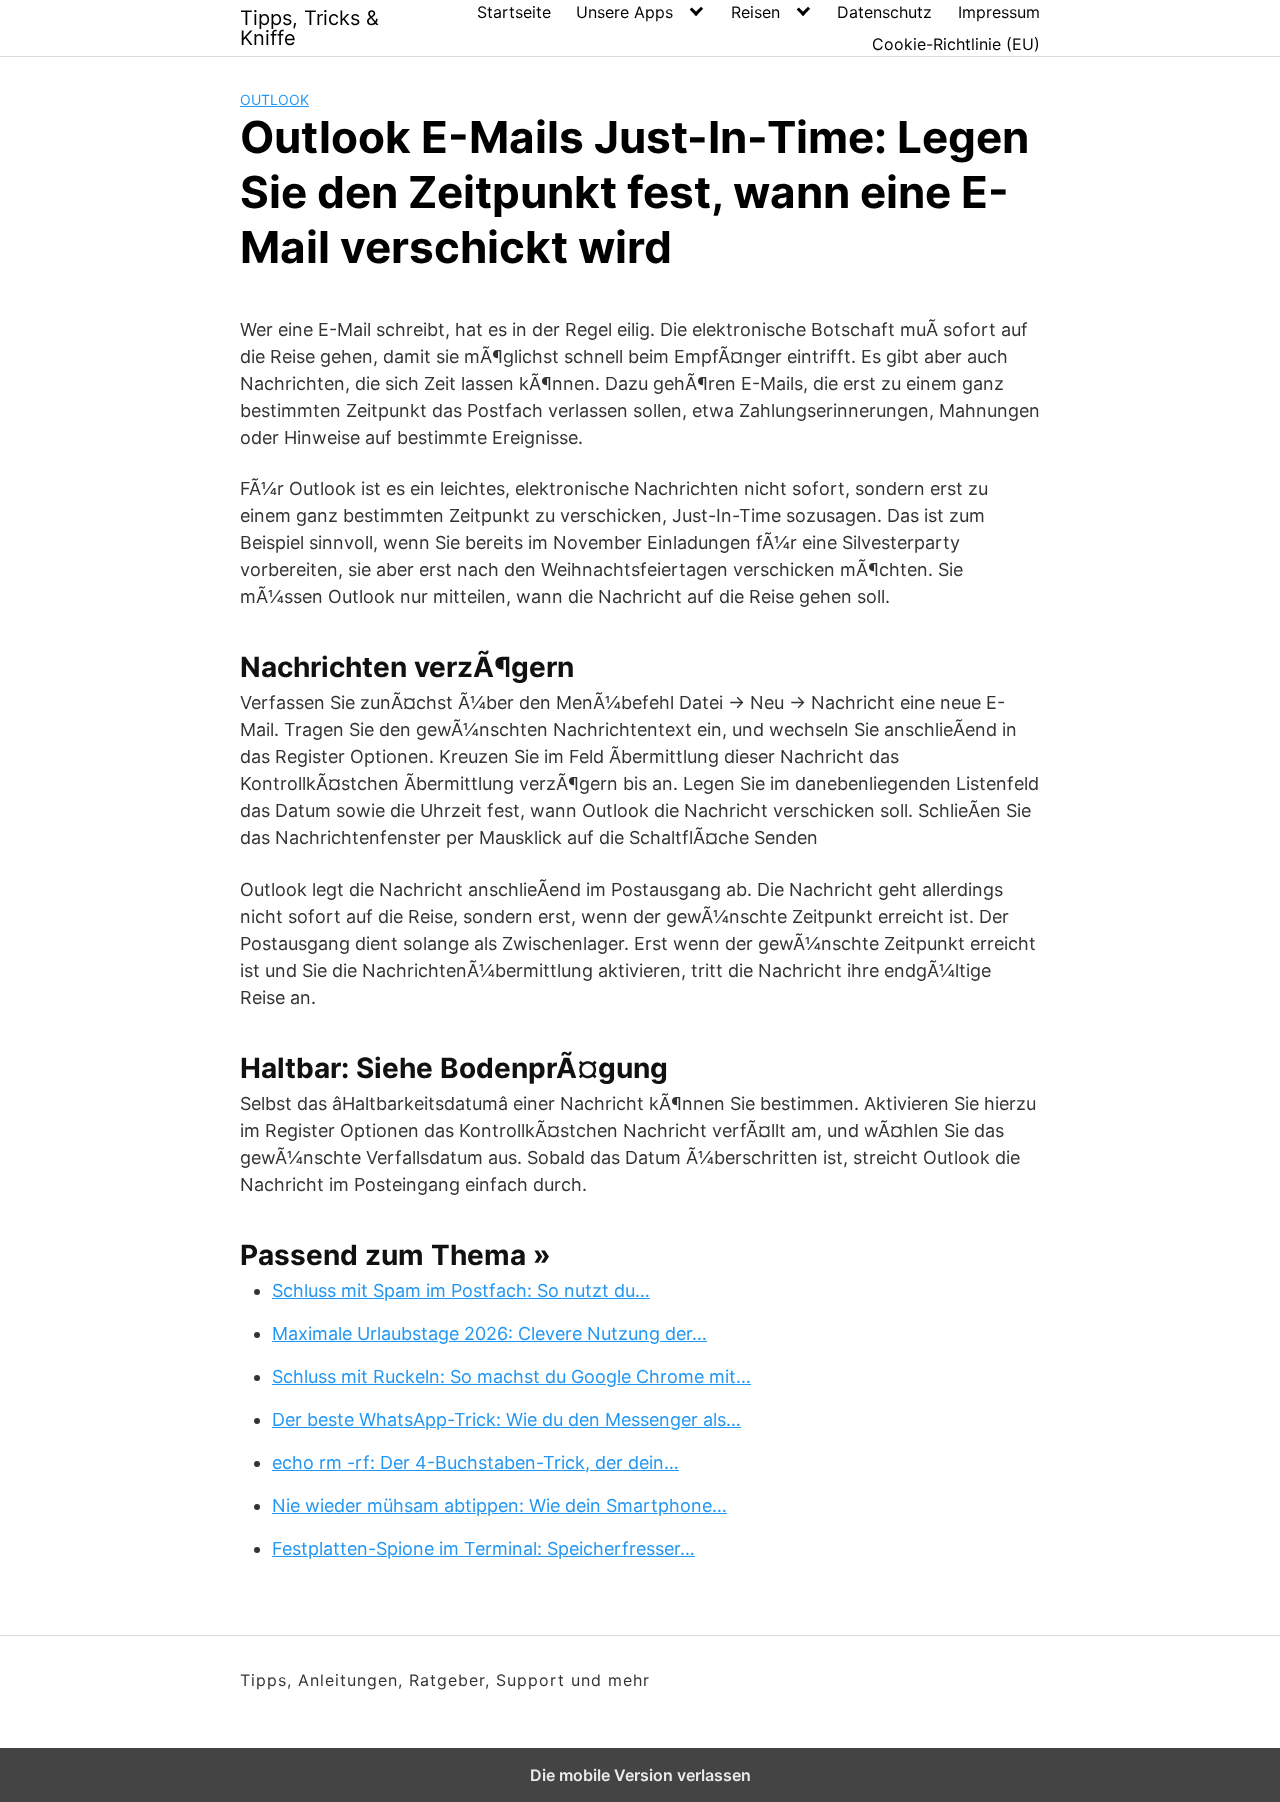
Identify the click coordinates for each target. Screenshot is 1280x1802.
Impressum (999, 12)
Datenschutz (884, 12)
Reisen (755, 12)
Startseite (514, 12)
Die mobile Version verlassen (640, 1775)
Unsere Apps (624, 12)
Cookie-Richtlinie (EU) (956, 44)
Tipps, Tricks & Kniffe (309, 28)
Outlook (274, 99)
